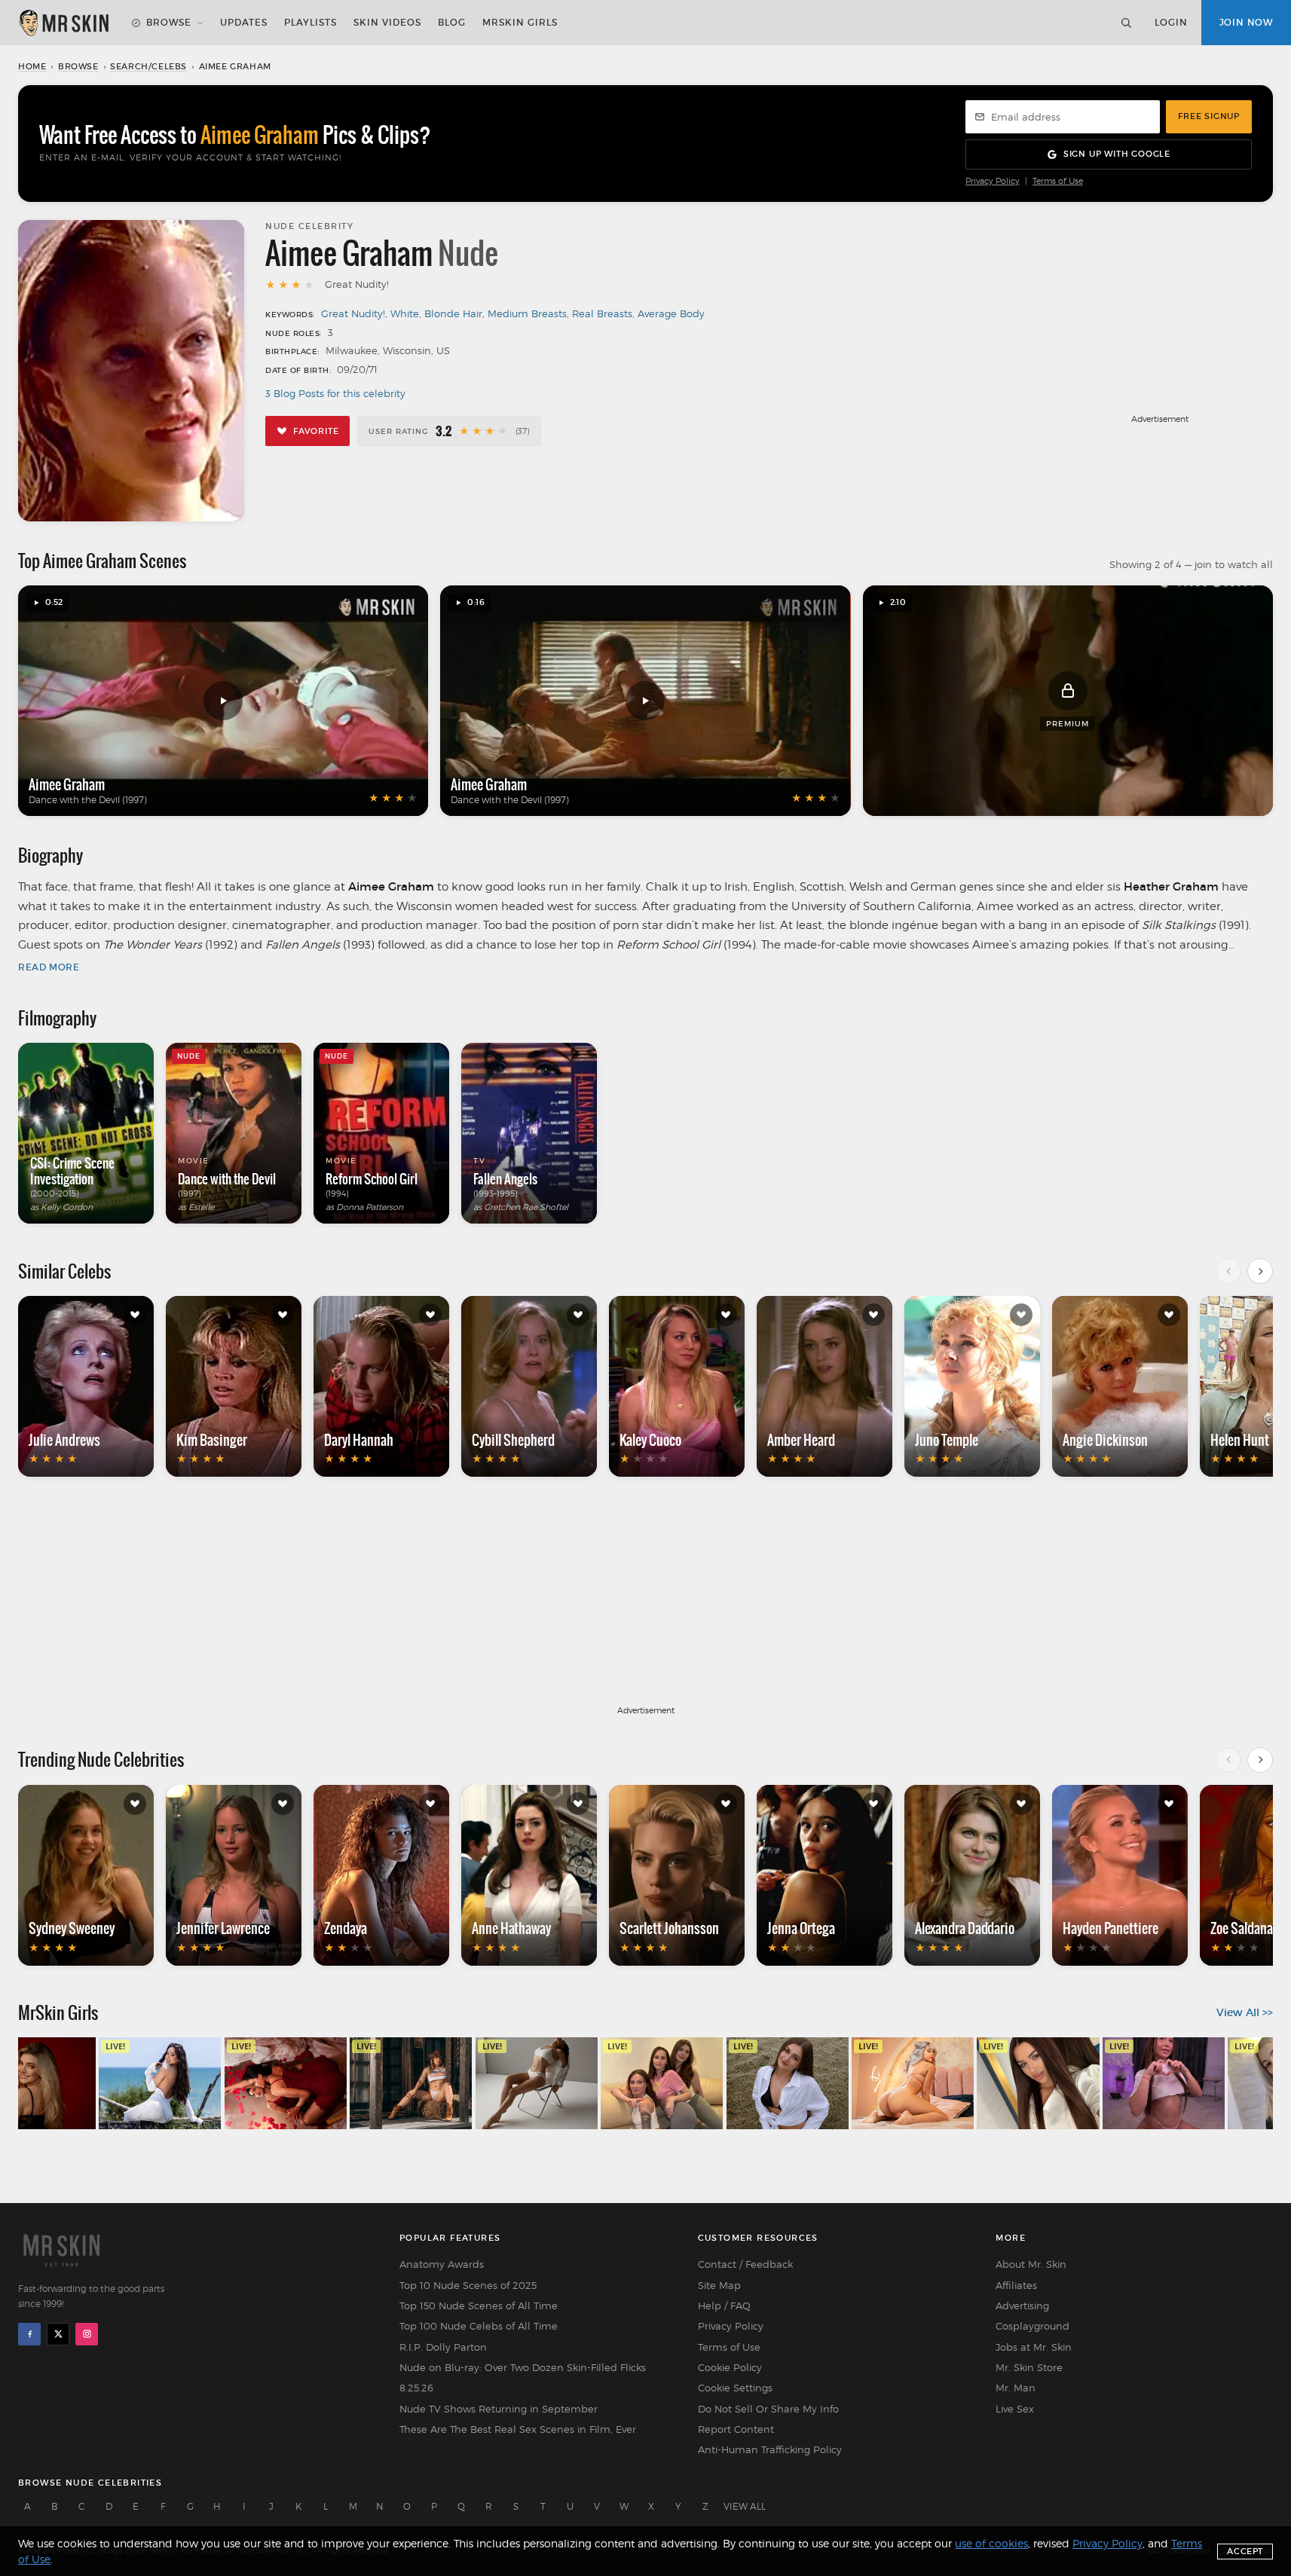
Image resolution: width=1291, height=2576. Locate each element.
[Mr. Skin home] (63, 23)
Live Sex (1015, 2409)
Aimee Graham (67, 784)
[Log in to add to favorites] (135, 1315)
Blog (452, 22)
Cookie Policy (730, 2367)
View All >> (1245, 2012)
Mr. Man (1016, 2388)
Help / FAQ (724, 2306)
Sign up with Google (1117, 154)
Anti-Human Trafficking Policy (770, 2449)
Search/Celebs (148, 66)
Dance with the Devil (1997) (88, 800)
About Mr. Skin (1031, 2264)
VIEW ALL (745, 2506)
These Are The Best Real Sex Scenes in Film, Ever (518, 2429)
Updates (244, 22)
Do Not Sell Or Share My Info (768, 2409)
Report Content (736, 2429)
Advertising (1022, 2306)
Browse (169, 22)
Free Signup (1209, 116)
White (405, 313)
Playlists (311, 22)
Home (32, 66)
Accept (1245, 2551)
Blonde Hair (453, 313)
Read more (49, 967)
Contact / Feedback (745, 2264)
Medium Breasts (527, 313)
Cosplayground (1032, 2326)
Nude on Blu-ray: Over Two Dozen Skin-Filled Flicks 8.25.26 (523, 2377)
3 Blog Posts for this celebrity (335, 393)
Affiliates (1016, 2285)
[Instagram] (87, 2334)
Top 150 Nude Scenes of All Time (479, 2306)
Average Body (671, 313)
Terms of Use (1058, 181)
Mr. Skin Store (1029, 2367)
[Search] (1126, 23)
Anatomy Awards (442, 2264)
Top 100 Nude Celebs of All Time (479, 2326)
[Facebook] (29, 2334)
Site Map (719, 2285)
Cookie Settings (735, 2388)
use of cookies (991, 2543)
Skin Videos (387, 22)
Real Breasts (602, 313)
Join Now (1246, 22)
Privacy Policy (993, 181)
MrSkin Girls (520, 22)
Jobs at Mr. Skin (1034, 2347)
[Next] (1260, 1271)
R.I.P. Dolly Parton (443, 2347)
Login (1171, 22)
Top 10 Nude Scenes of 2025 (468, 2285)
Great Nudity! (353, 313)
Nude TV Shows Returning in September (499, 2409)
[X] (58, 2334)
